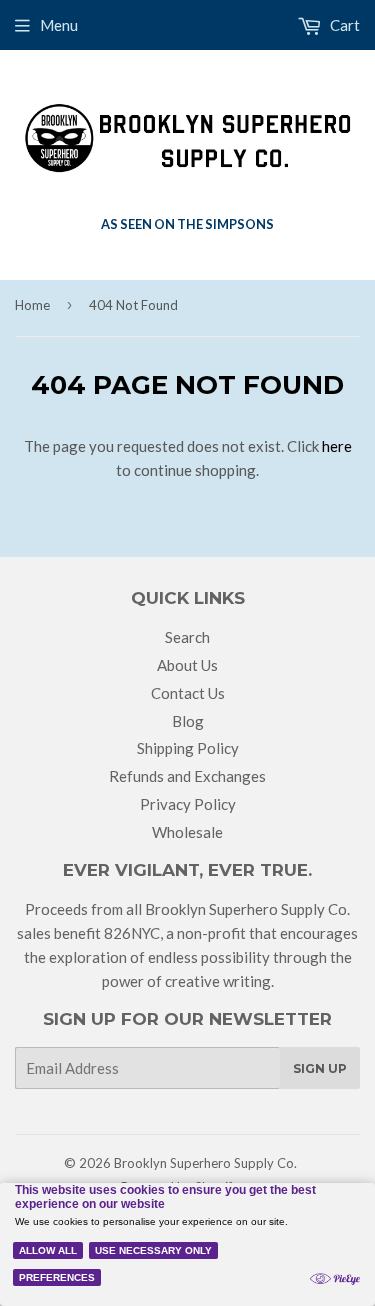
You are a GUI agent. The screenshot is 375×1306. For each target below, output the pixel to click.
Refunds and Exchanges (187, 776)
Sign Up (320, 1068)
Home (32, 305)
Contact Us (188, 693)
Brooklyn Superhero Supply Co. (205, 1163)
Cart (343, 25)
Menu (59, 25)
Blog (188, 721)
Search (187, 637)
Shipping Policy (188, 748)
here (337, 446)
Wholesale (187, 832)
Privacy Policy (188, 804)
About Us (187, 665)
